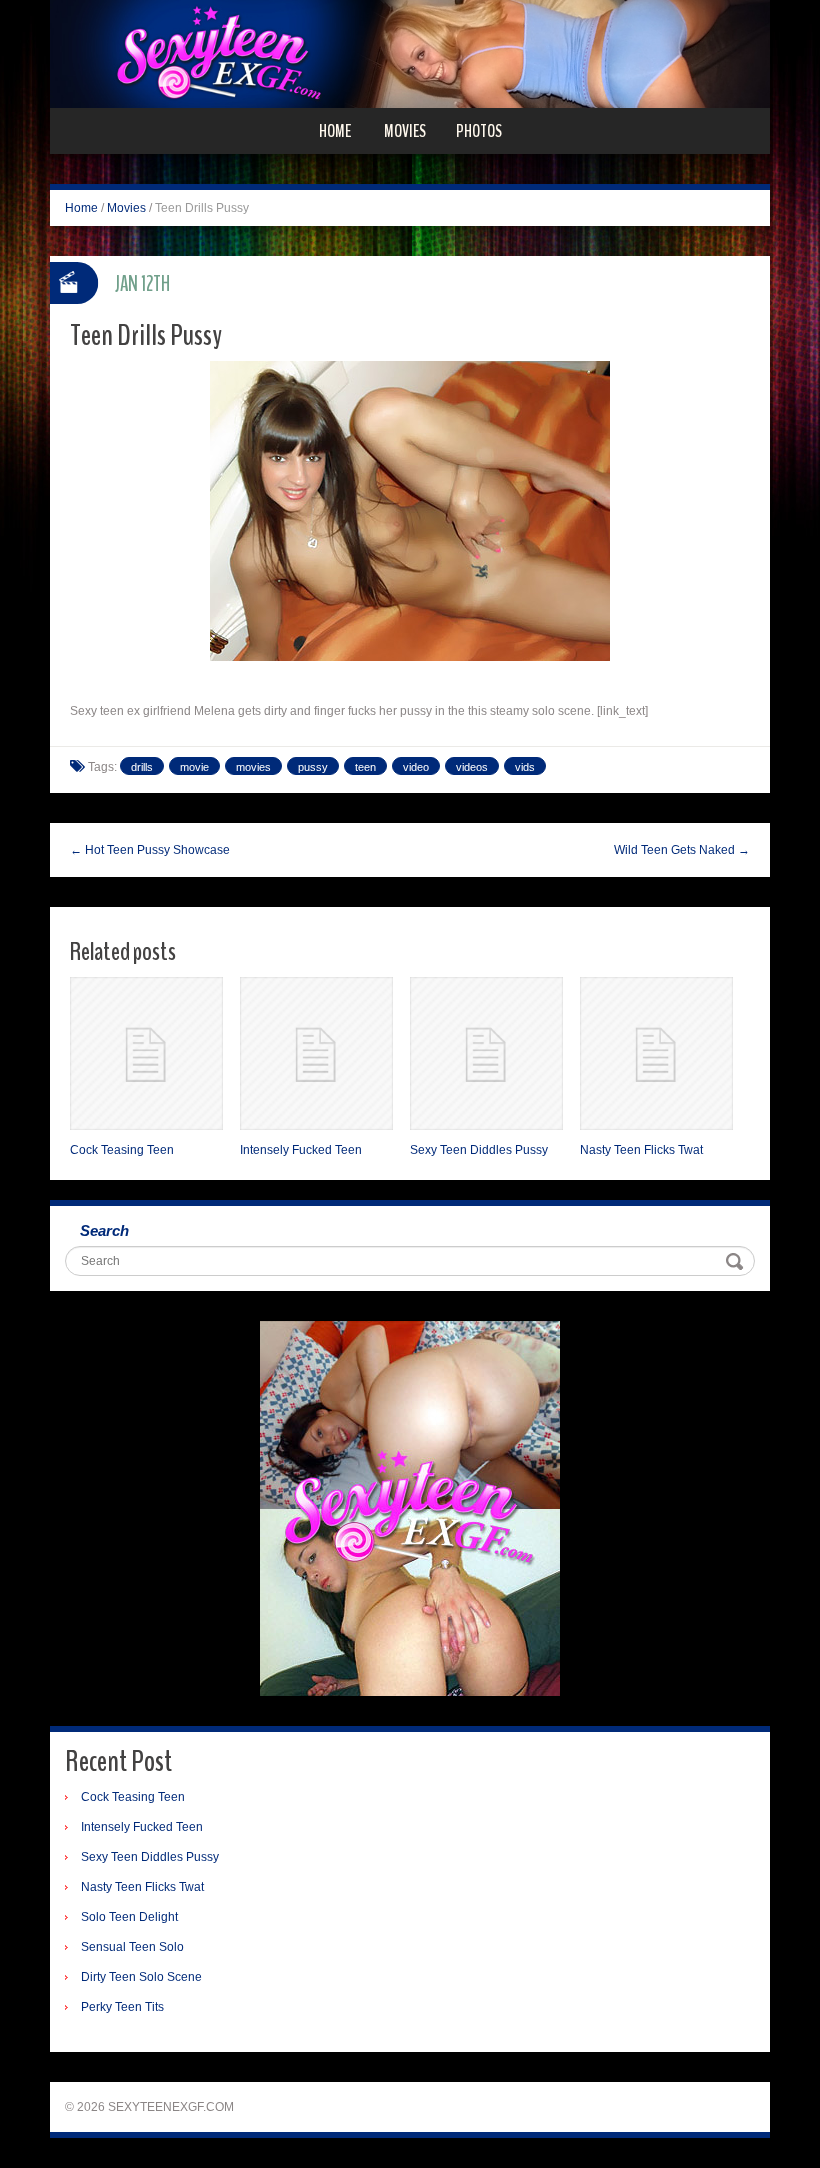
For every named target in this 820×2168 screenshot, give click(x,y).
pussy (313, 767)
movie (194, 767)
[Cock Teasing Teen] (146, 1053)
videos (472, 767)
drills (142, 767)
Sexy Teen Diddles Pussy (479, 1150)
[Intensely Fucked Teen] (316, 1053)
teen (365, 767)
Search (104, 1230)
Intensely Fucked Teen (301, 1150)
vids (525, 767)
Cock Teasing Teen (122, 1150)
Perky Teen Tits (122, 2007)
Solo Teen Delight (129, 1917)
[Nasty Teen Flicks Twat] (656, 1053)
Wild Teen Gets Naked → (682, 850)
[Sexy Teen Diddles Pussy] (486, 1053)
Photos (479, 131)
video (416, 767)
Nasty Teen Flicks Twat (641, 1150)
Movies (405, 131)
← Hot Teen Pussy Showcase (150, 850)
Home (335, 131)
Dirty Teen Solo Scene (141, 1977)
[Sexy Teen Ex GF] (410, 53)
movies (253, 767)
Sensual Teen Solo (132, 1947)
